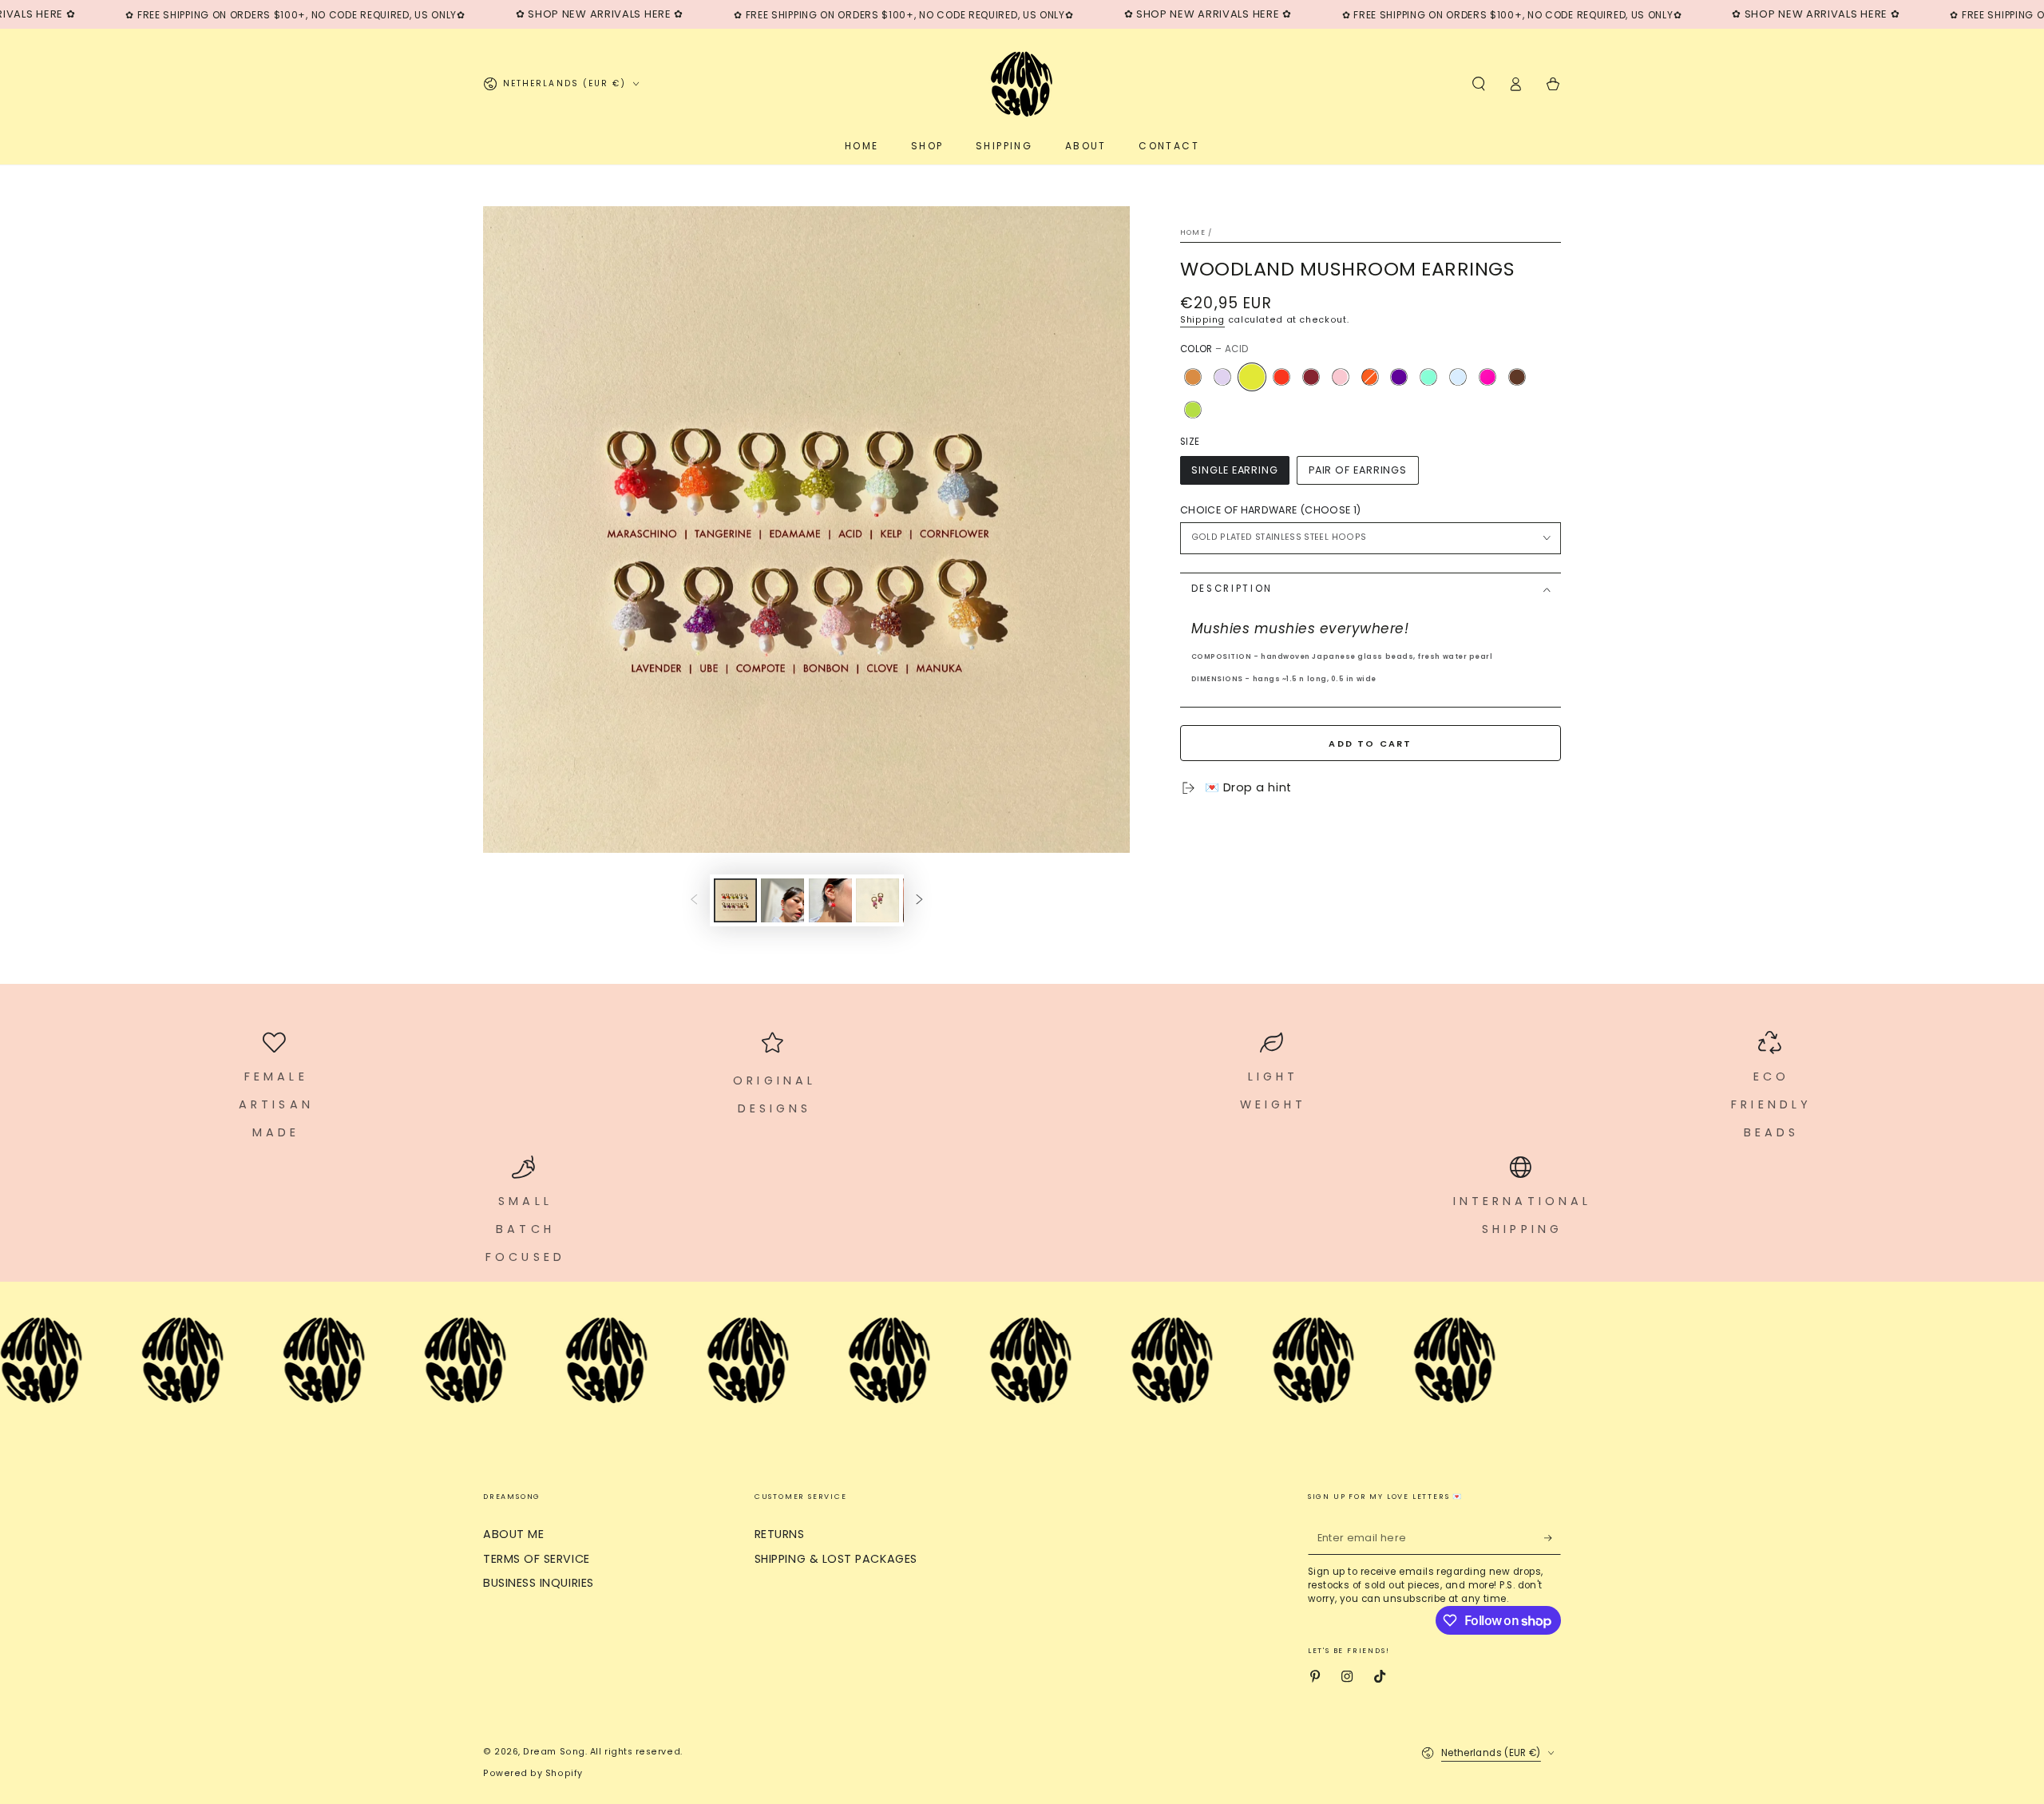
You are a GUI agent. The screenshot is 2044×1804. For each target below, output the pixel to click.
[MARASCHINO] (1281, 377)
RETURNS (780, 1534)
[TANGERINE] (1369, 377)
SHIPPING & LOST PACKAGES (836, 1559)
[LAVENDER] (1222, 377)
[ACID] (1252, 377)
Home (1193, 232)
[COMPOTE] (1311, 377)
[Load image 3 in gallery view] (830, 900)
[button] (1478, 84)
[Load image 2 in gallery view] (782, 900)
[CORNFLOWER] (1458, 377)
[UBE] (1399, 377)
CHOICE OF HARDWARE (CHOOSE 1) (1270, 510)
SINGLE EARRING (1235, 470)
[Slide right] (920, 901)
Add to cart (1370, 743)
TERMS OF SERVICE (537, 1559)
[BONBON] (1340, 377)
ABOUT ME (513, 1534)
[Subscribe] (1553, 1538)
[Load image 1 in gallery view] (735, 900)
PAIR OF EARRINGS (1358, 470)
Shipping (1202, 320)
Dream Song (554, 1752)
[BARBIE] (1487, 377)
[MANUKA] (1193, 377)
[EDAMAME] (1193, 410)
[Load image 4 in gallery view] (877, 900)
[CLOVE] (1517, 377)
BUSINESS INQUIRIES (539, 1583)
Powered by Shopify (533, 1773)
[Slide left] (694, 901)
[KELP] (1428, 377)
